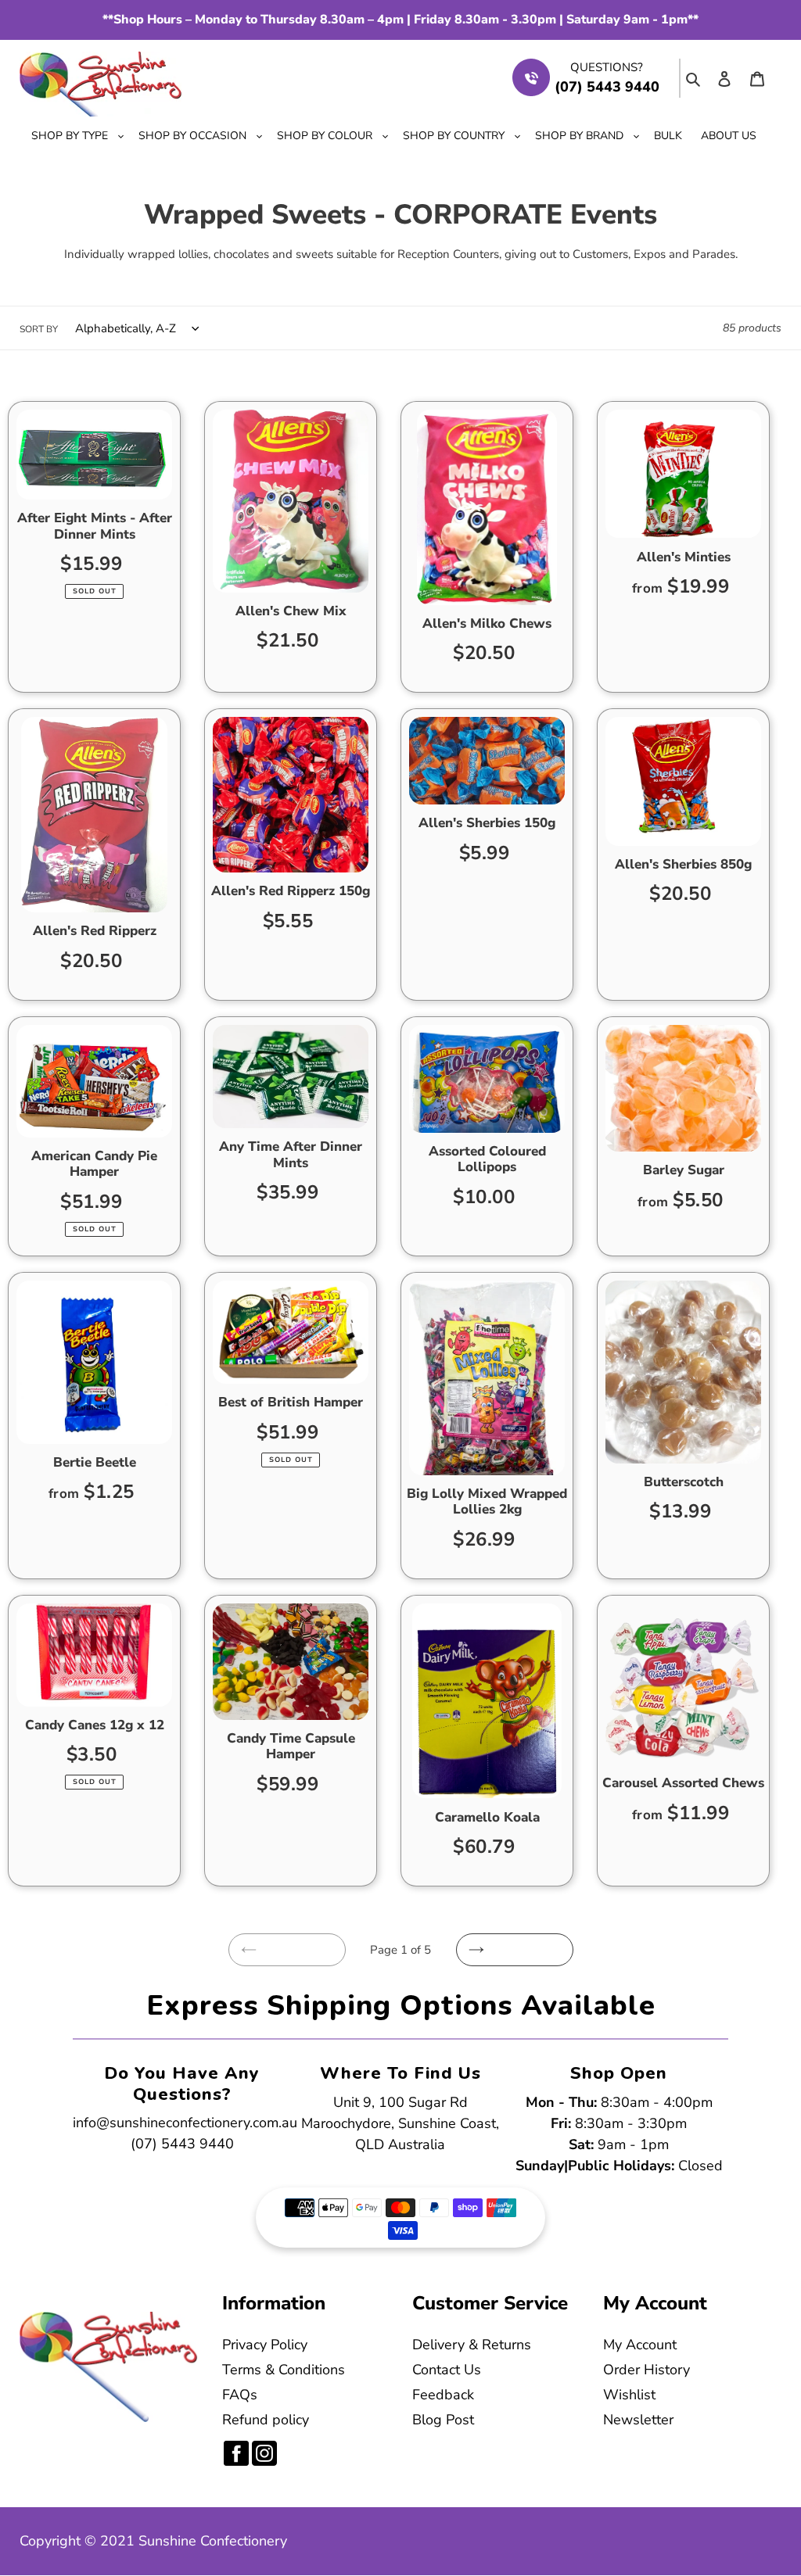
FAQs (240, 2395)
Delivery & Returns (472, 2345)
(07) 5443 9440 (182, 2144)
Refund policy (266, 2420)
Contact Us (447, 2370)
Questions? (607, 67)
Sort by (39, 329)
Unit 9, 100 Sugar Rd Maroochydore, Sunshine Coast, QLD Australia (400, 2123)
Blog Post (443, 2420)
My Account (640, 2345)
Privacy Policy (265, 2345)
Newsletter (638, 2420)
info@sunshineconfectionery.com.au (185, 2123)
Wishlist (629, 2395)
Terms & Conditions (284, 2370)
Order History (647, 2370)
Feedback (443, 2395)
